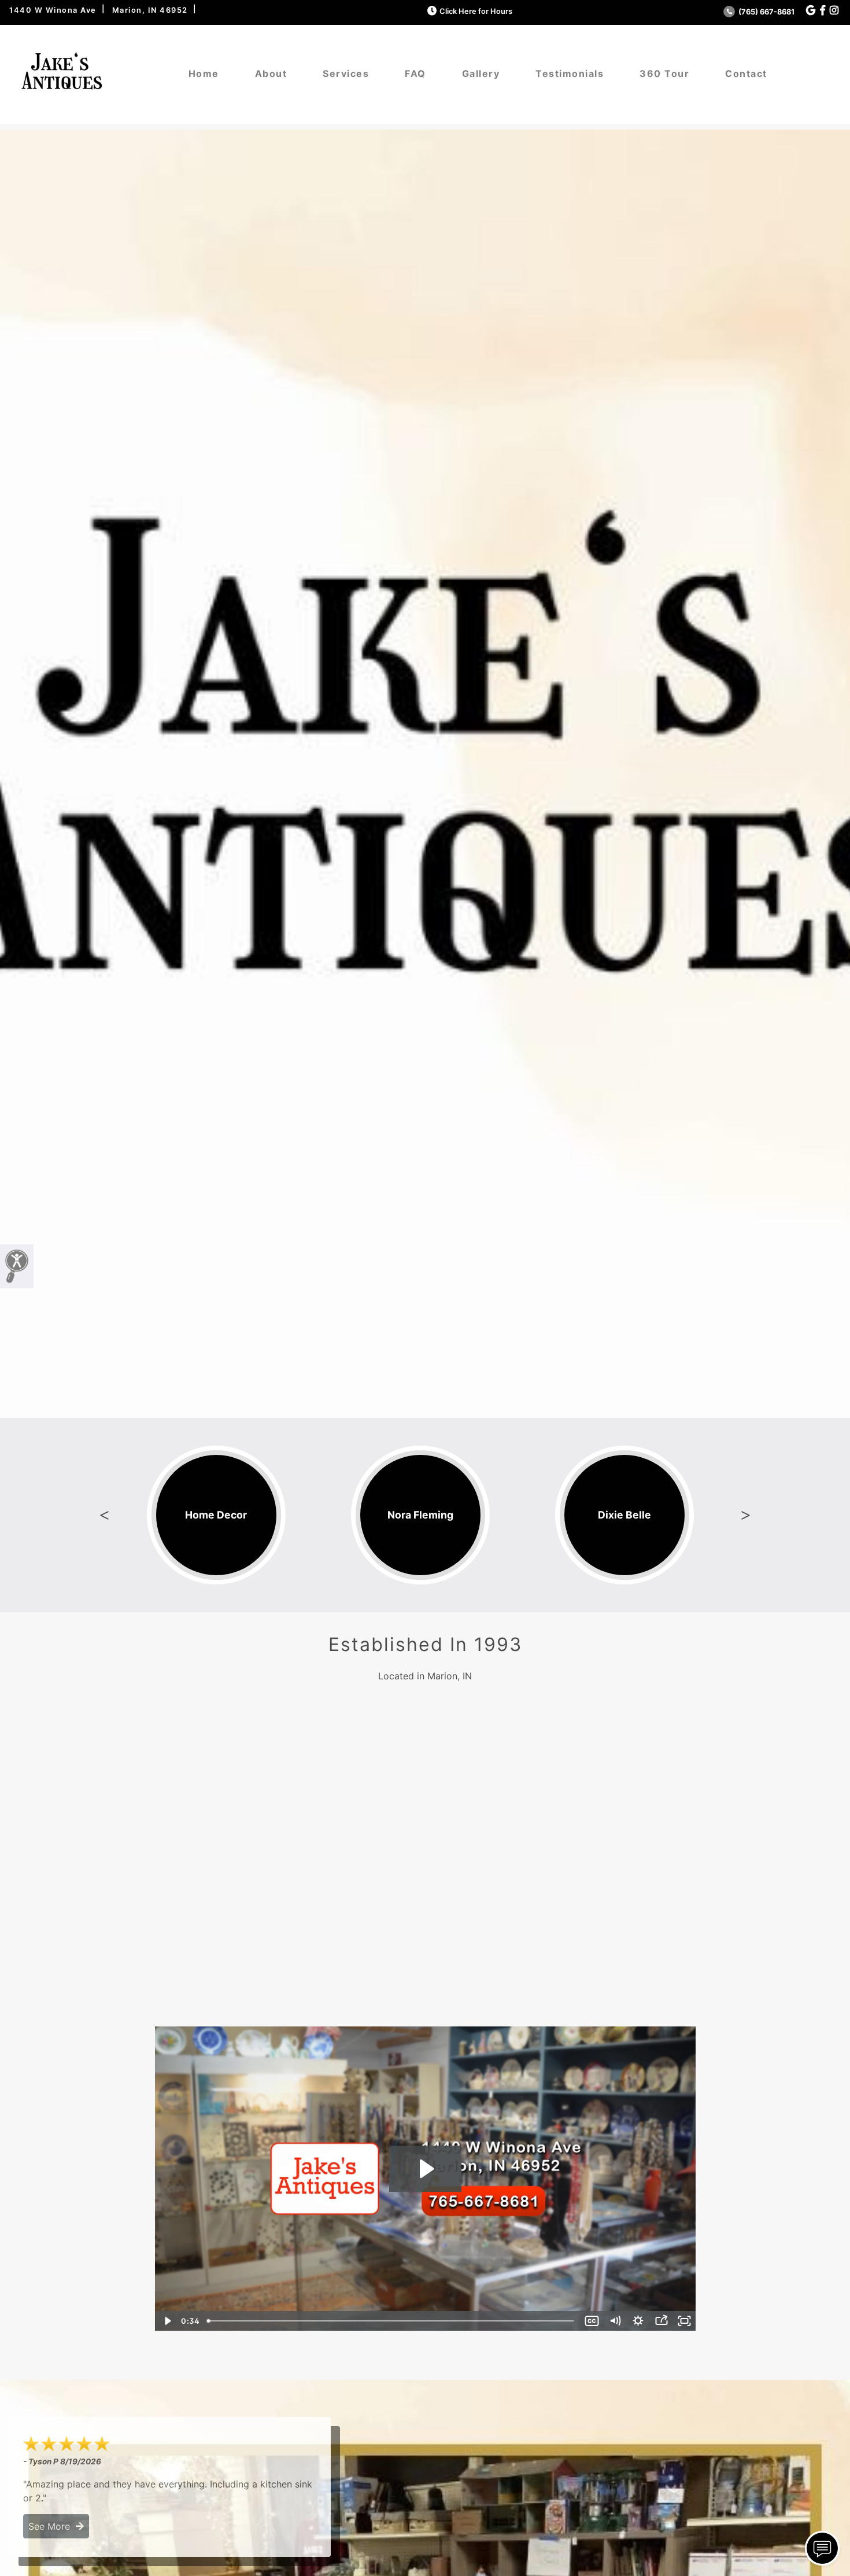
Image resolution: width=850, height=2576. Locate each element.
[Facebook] (823, 11)
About (271, 73)
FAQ (415, 73)
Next (745, 1515)
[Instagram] (834, 11)
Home (204, 73)
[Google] (811, 11)
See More (52, 2526)
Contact (746, 73)
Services (346, 73)
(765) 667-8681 (766, 12)
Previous (105, 1515)
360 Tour (664, 73)
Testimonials (570, 73)
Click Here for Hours (476, 11)
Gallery (481, 73)
